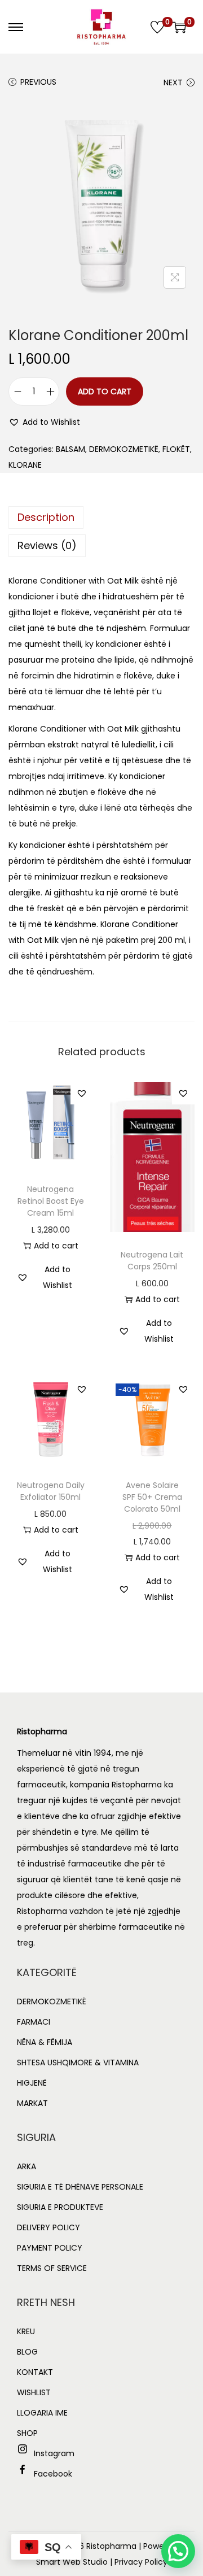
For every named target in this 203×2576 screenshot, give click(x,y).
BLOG (27, 2352)
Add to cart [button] (56, 1246)
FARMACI (34, 2022)
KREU (26, 2331)
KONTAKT (35, 2372)
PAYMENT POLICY (50, 2248)
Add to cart (105, 391)
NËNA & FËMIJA (45, 2042)
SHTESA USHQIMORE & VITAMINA (78, 2062)
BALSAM (70, 449)
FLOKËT (176, 449)
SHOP (27, 2433)
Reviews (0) (47, 545)
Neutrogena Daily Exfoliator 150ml (51, 1491)
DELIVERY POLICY (48, 2227)
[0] (157, 27)
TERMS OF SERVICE (52, 2268)
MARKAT (32, 2103)
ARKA (27, 2166)
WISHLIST (34, 2392)
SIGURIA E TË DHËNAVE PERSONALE (80, 2187)
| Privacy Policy (139, 2562)
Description (46, 517)
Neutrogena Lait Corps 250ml (152, 1261)
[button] (44, 422)
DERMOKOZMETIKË (124, 449)
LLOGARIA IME (42, 2413)
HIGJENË (32, 2083)
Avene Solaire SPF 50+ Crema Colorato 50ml (152, 1497)
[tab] (101, 517)
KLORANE (25, 465)
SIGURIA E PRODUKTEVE (60, 2207)
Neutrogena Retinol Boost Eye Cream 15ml (51, 1201)
